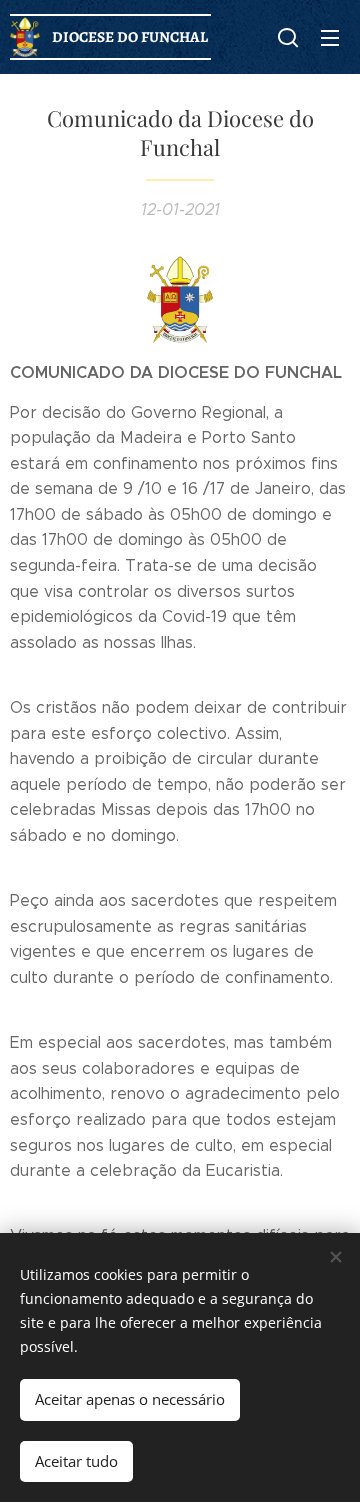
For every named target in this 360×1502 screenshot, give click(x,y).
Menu (330, 37)
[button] (288, 37)
